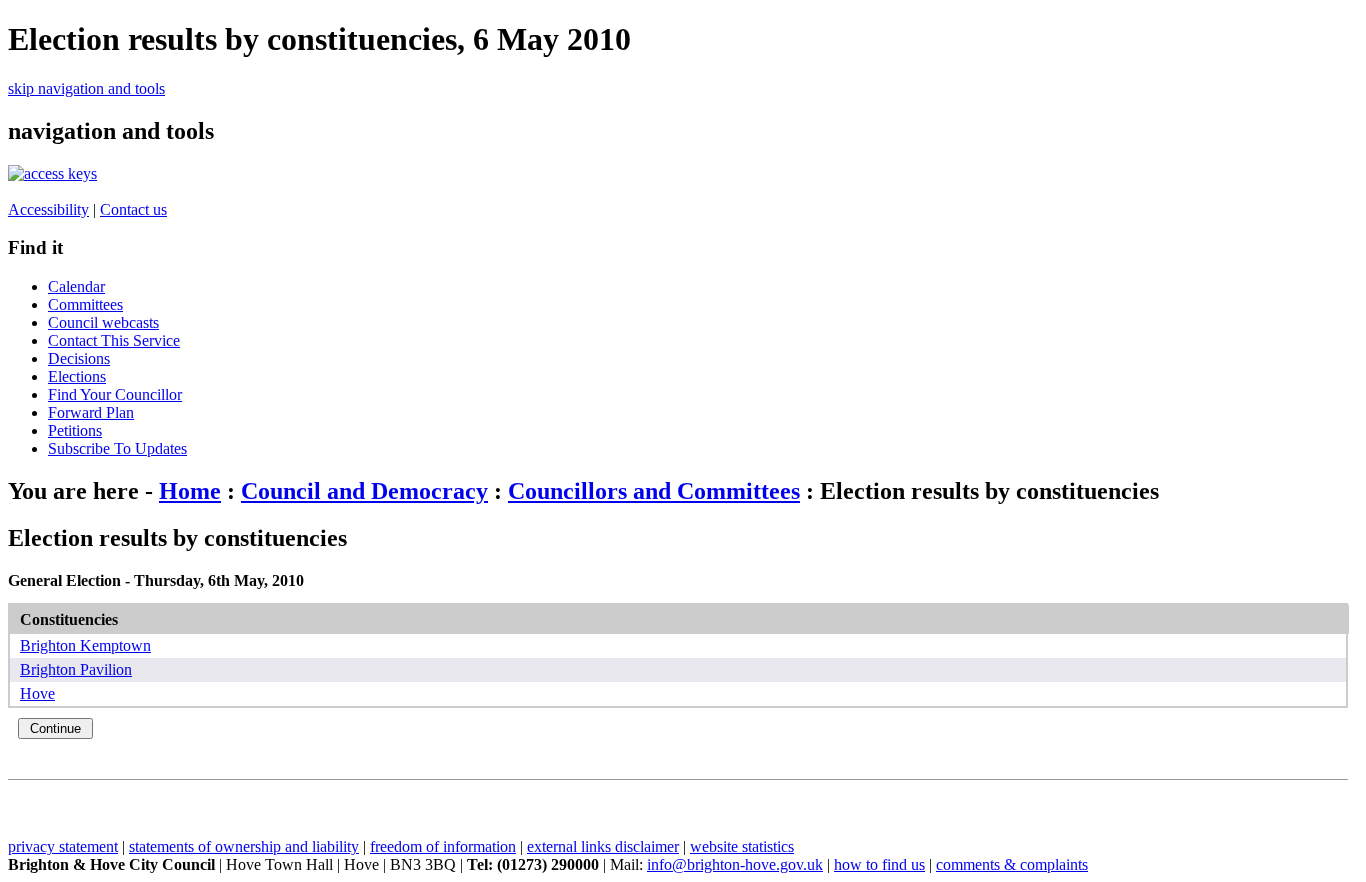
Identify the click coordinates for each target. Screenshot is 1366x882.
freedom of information (443, 846)
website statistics (742, 846)
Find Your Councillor (115, 394)
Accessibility (48, 209)
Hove (37, 693)
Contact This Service (114, 340)
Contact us (133, 209)
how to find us (879, 864)
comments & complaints (1012, 864)
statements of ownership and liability (244, 846)
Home (190, 491)
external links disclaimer (603, 846)
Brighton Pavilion (76, 669)
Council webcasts (103, 322)
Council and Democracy (364, 491)
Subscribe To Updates (117, 448)
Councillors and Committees (654, 491)
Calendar (76, 286)
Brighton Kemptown (85, 645)
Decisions (79, 358)
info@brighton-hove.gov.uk (735, 864)
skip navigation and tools (86, 88)
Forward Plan (91, 412)
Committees (85, 304)
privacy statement (63, 846)
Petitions (75, 430)
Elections (77, 376)
